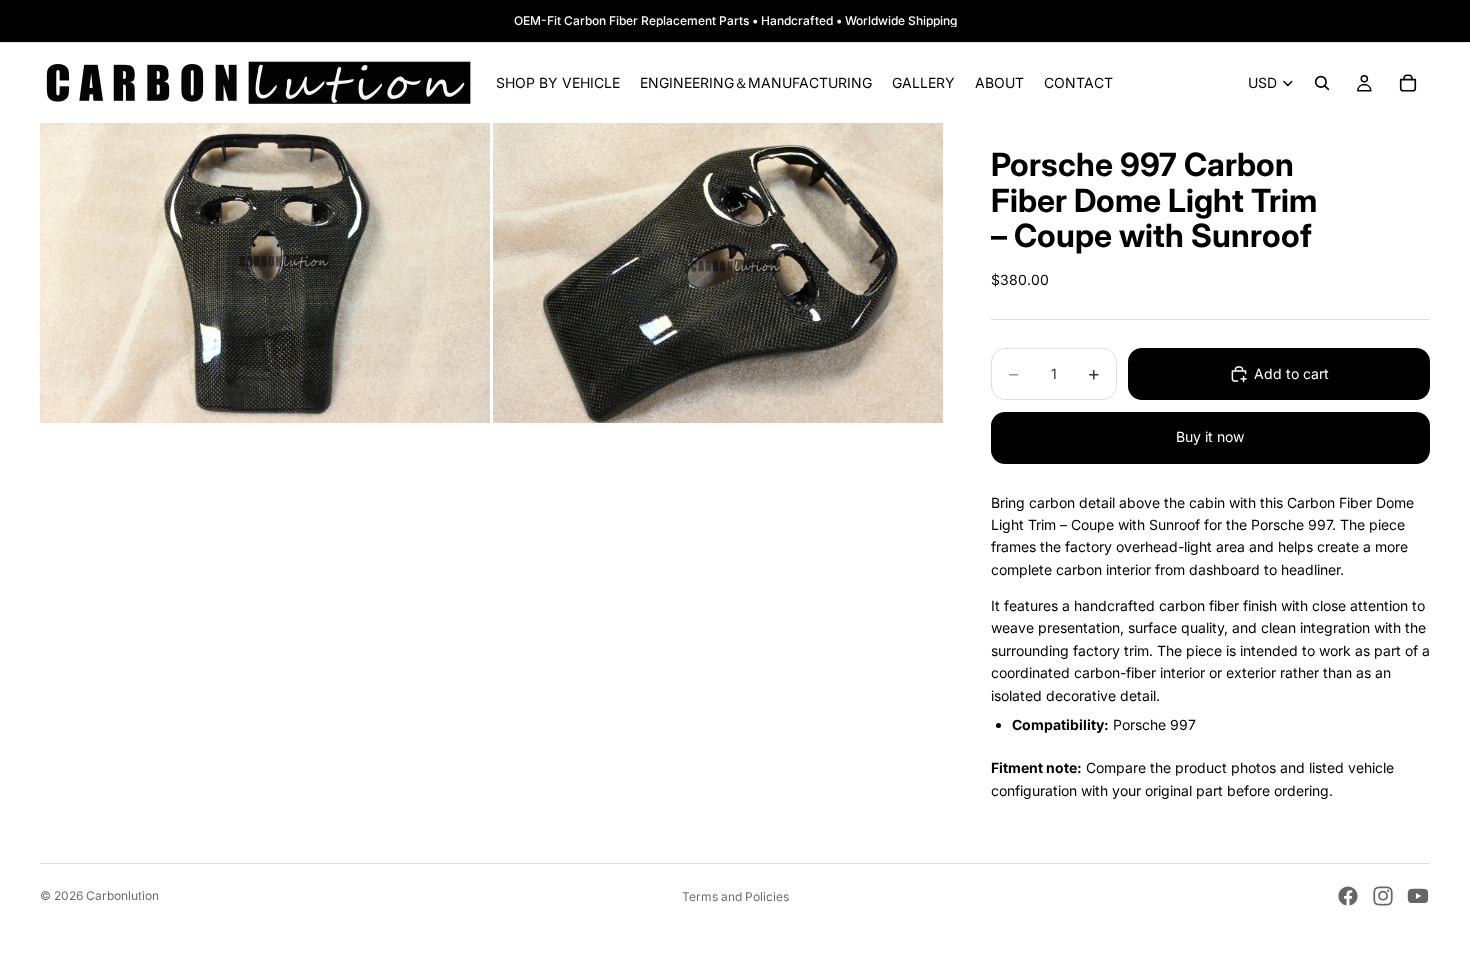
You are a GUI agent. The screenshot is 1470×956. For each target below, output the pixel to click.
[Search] (1322, 83)
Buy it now (1210, 436)
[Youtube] (1418, 896)
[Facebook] (1348, 896)
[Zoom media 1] (265, 273)
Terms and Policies (735, 896)
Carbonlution (122, 895)
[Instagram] (1383, 896)
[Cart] (1408, 83)
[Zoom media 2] (718, 273)
